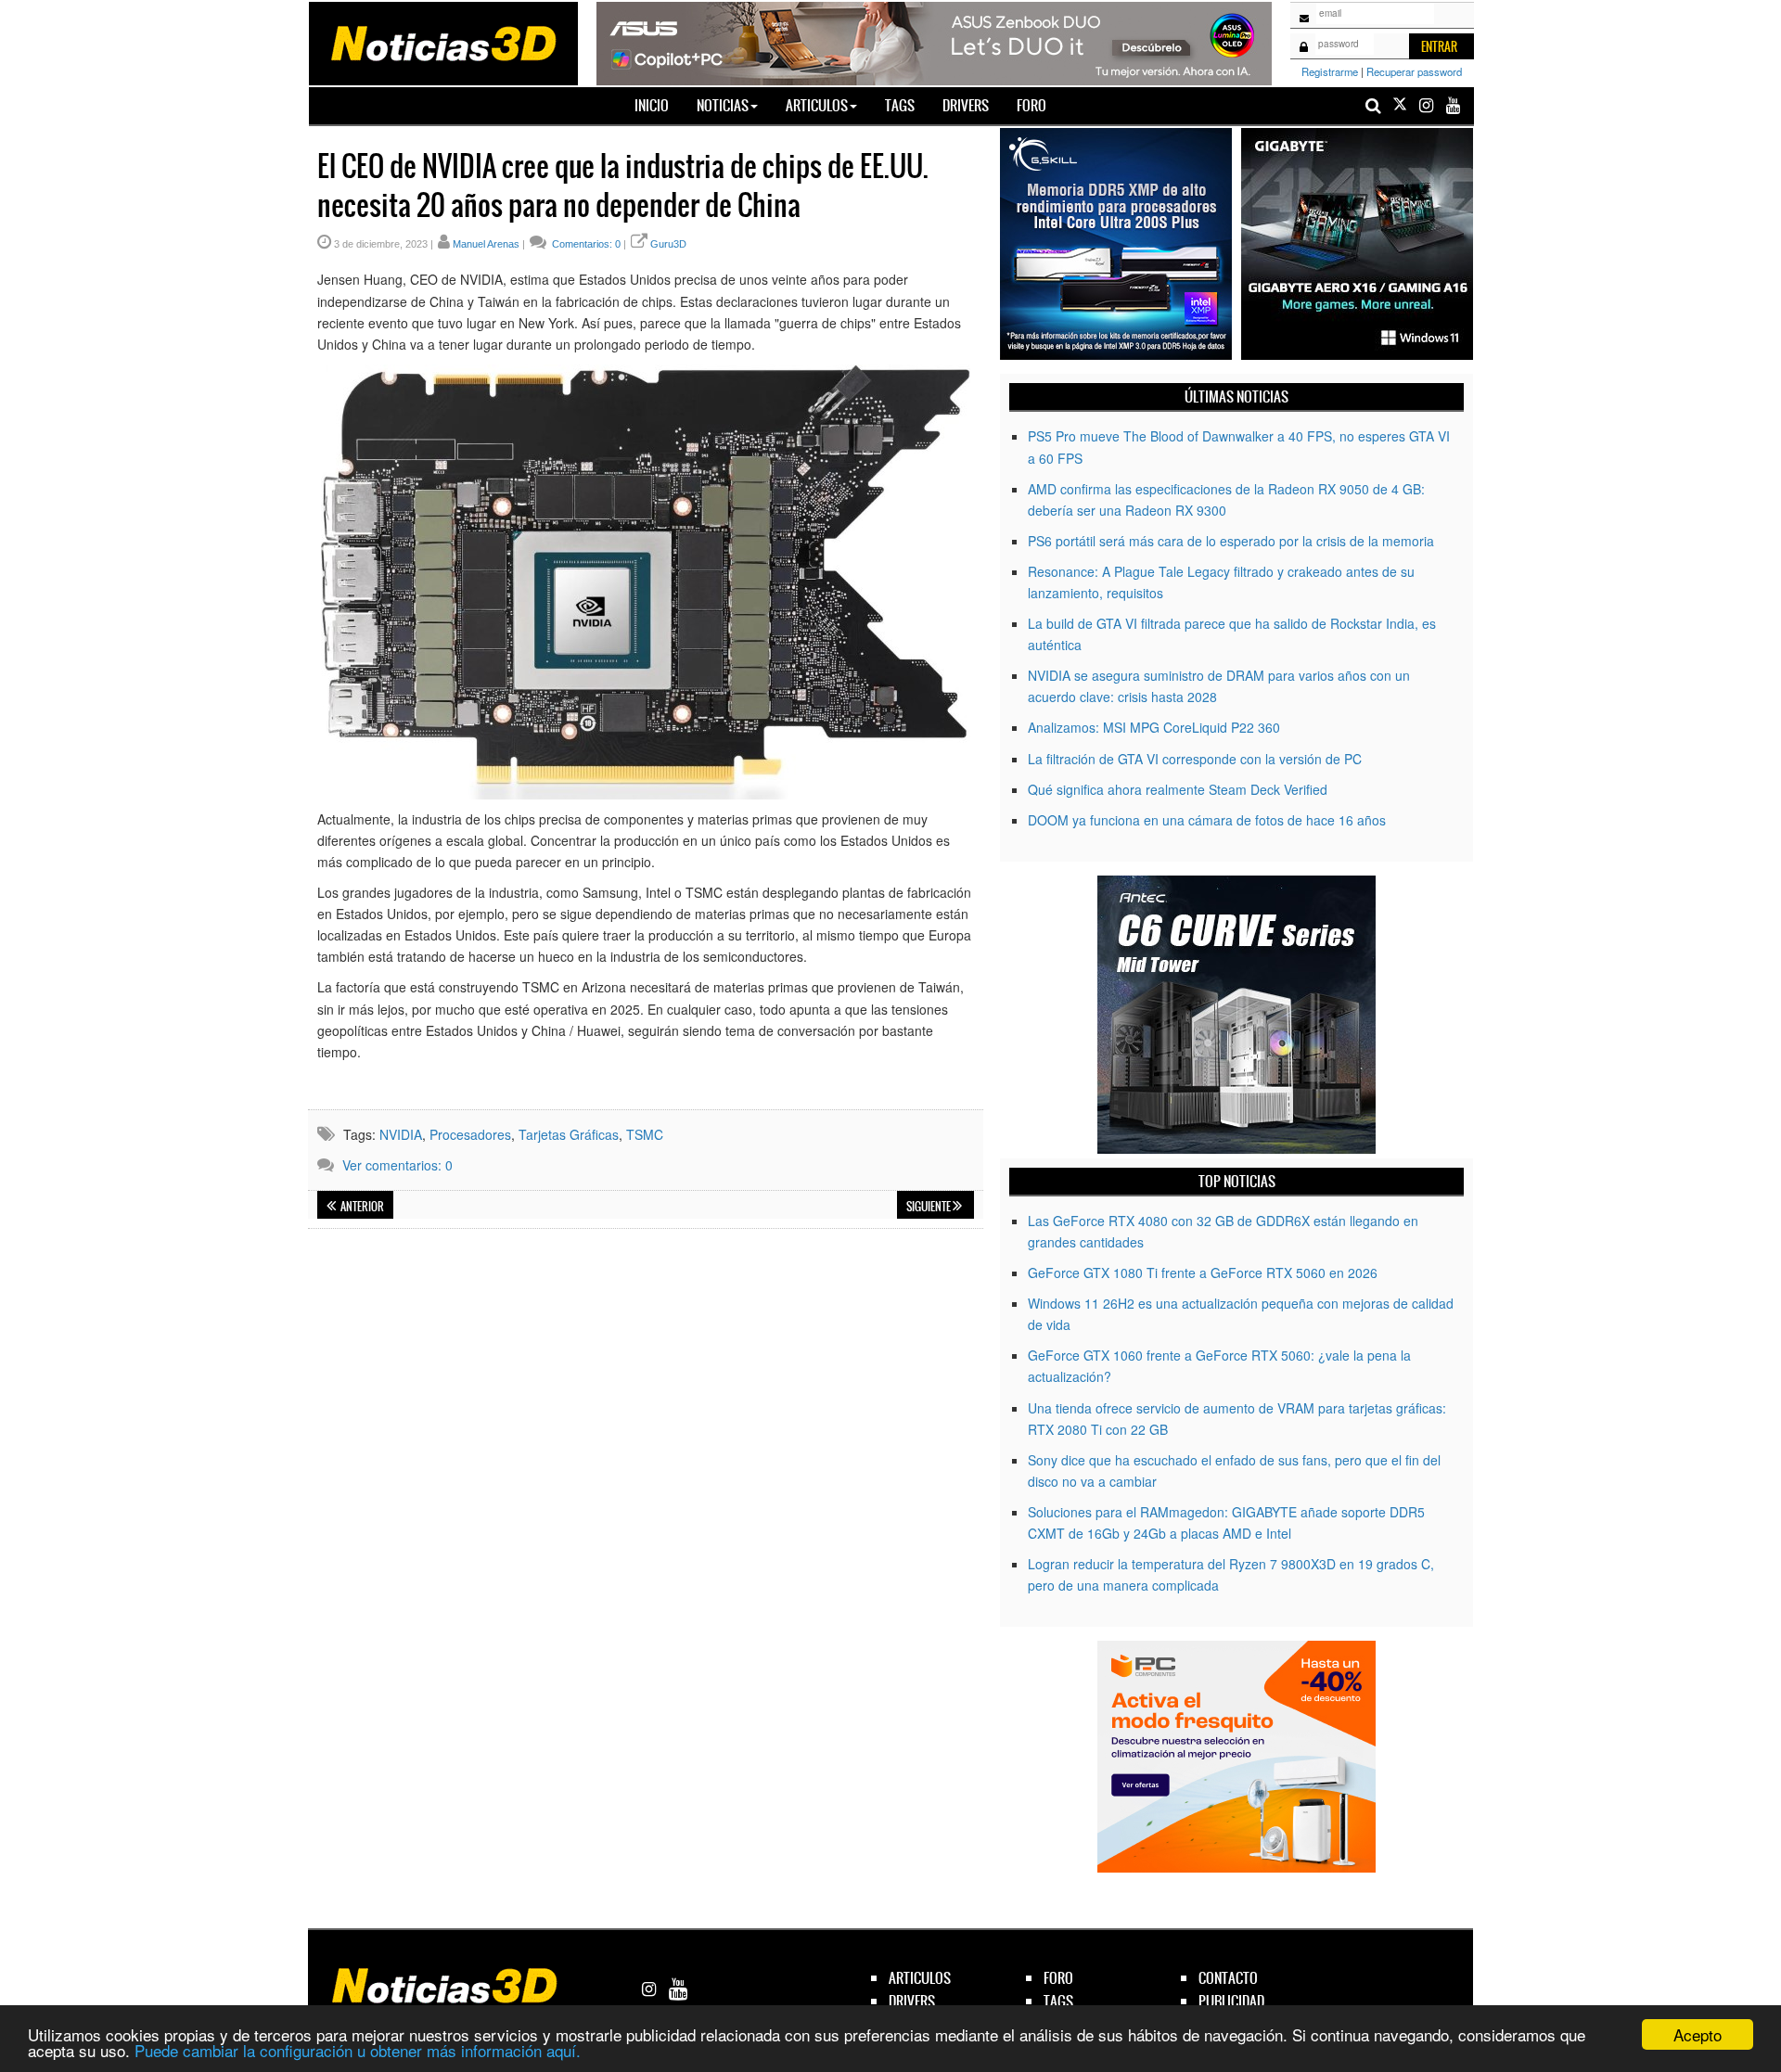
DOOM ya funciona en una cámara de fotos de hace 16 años (1207, 820)
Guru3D (668, 244)
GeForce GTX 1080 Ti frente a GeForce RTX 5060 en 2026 (1203, 1273)
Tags (900, 105)
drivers (912, 2001)
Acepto (1698, 2034)
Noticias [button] (723, 105)
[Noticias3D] (442, 42)
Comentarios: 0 (585, 244)
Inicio (659, 105)
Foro (1031, 105)
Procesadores (470, 1134)
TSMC (645, 1134)
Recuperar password (1414, 71)
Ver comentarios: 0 (397, 1165)
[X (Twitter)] (1400, 105)
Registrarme (1330, 71)
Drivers (966, 105)
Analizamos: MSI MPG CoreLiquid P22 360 (1154, 727)
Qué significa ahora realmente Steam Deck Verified (1178, 789)
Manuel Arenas (486, 244)
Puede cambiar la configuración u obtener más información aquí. (358, 2050)
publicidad (1231, 2001)
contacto (1228, 1978)
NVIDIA (401, 1134)
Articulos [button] (817, 105)
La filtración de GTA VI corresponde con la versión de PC (1195, 759)
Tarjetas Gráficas (569, 1134)
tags (1058, 2001)
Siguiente (929, 1207)
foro (1058, 1978)
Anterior (361, 1207)
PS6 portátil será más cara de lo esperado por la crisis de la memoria (1231, 541)
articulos (920, 1978)
